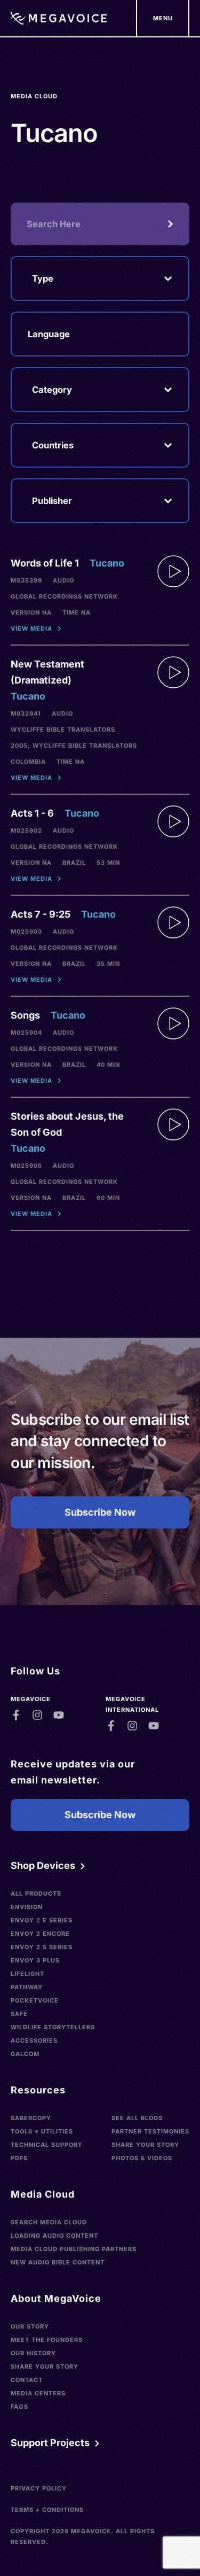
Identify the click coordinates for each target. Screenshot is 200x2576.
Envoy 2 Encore (40, 1934)
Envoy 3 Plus (35, 1960)
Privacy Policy (39, 2488)
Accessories (34, 2040)
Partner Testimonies (150, 2131)
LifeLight (27, 1974)
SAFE (19, 2014)
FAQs (19, 2407)
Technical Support (46, 2145)
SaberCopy (31, 2118)
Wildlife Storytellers (53, 2027)
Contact (27, 2380)
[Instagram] (37, 1715)
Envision (27, 1907)
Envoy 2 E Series (42, 1920)
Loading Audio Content (54, 2236)
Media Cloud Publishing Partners (74, 2249)
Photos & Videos (142, 2158)
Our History (33, 2353)
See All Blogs (137, 2118)
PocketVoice (35, 2000)
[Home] (59, 18)
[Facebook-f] (16, 1715)
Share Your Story (145, 2145)
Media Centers (38, 2393)
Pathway (27, 1987)
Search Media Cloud (49, 2222)
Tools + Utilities (42, 2131)
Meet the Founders (47, 2340)
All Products (36, 1894)
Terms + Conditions (47, 2510)
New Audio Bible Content (58, 2262)
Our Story (30, 2326)
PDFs (19, 2158)
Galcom (25, 2054)
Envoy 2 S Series (42, 1947)
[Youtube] (59, 1715)
